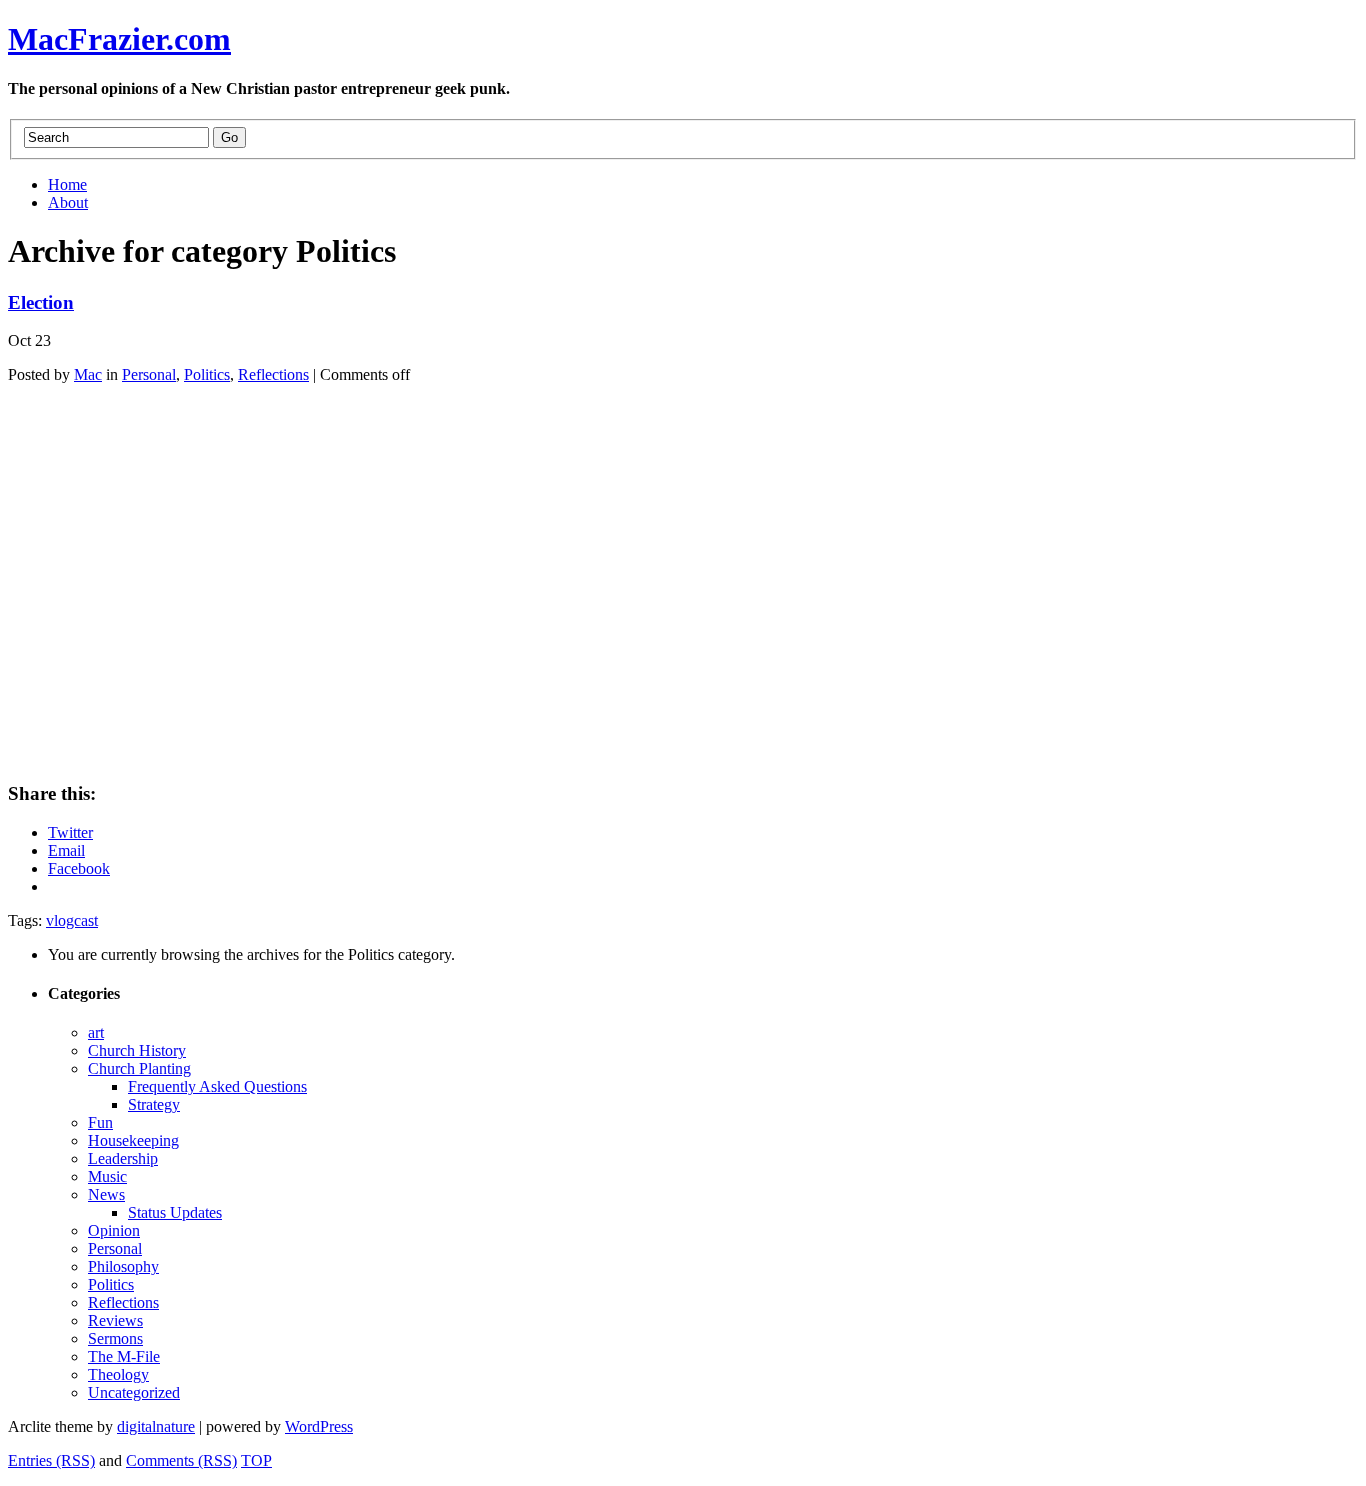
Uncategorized (134, 1392)
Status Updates (175, 1212)
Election (41, 302)
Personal (149, 374)
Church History (137, 1050)
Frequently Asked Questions (217, 1086)
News (106, 1194)
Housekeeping (133, 1140)
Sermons (115, 1338)
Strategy (154, 1104)
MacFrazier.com (119, 39)
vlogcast (72, 920)
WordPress (319, 1426)
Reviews (115, 1320)
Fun (100, 1122)
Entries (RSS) (51, 1460)
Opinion (114, 1230)
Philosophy (123, 1266)
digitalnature (156, 1426)
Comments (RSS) (181, 1460)
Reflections (273, 374)
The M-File (124, 1356)
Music (107, 1176)
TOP (256, 1460)
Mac (88, 374)
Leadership (123, 1158)
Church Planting (139, 1068)
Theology (118, 1374)
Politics (207, 374)
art (96, 1032)
